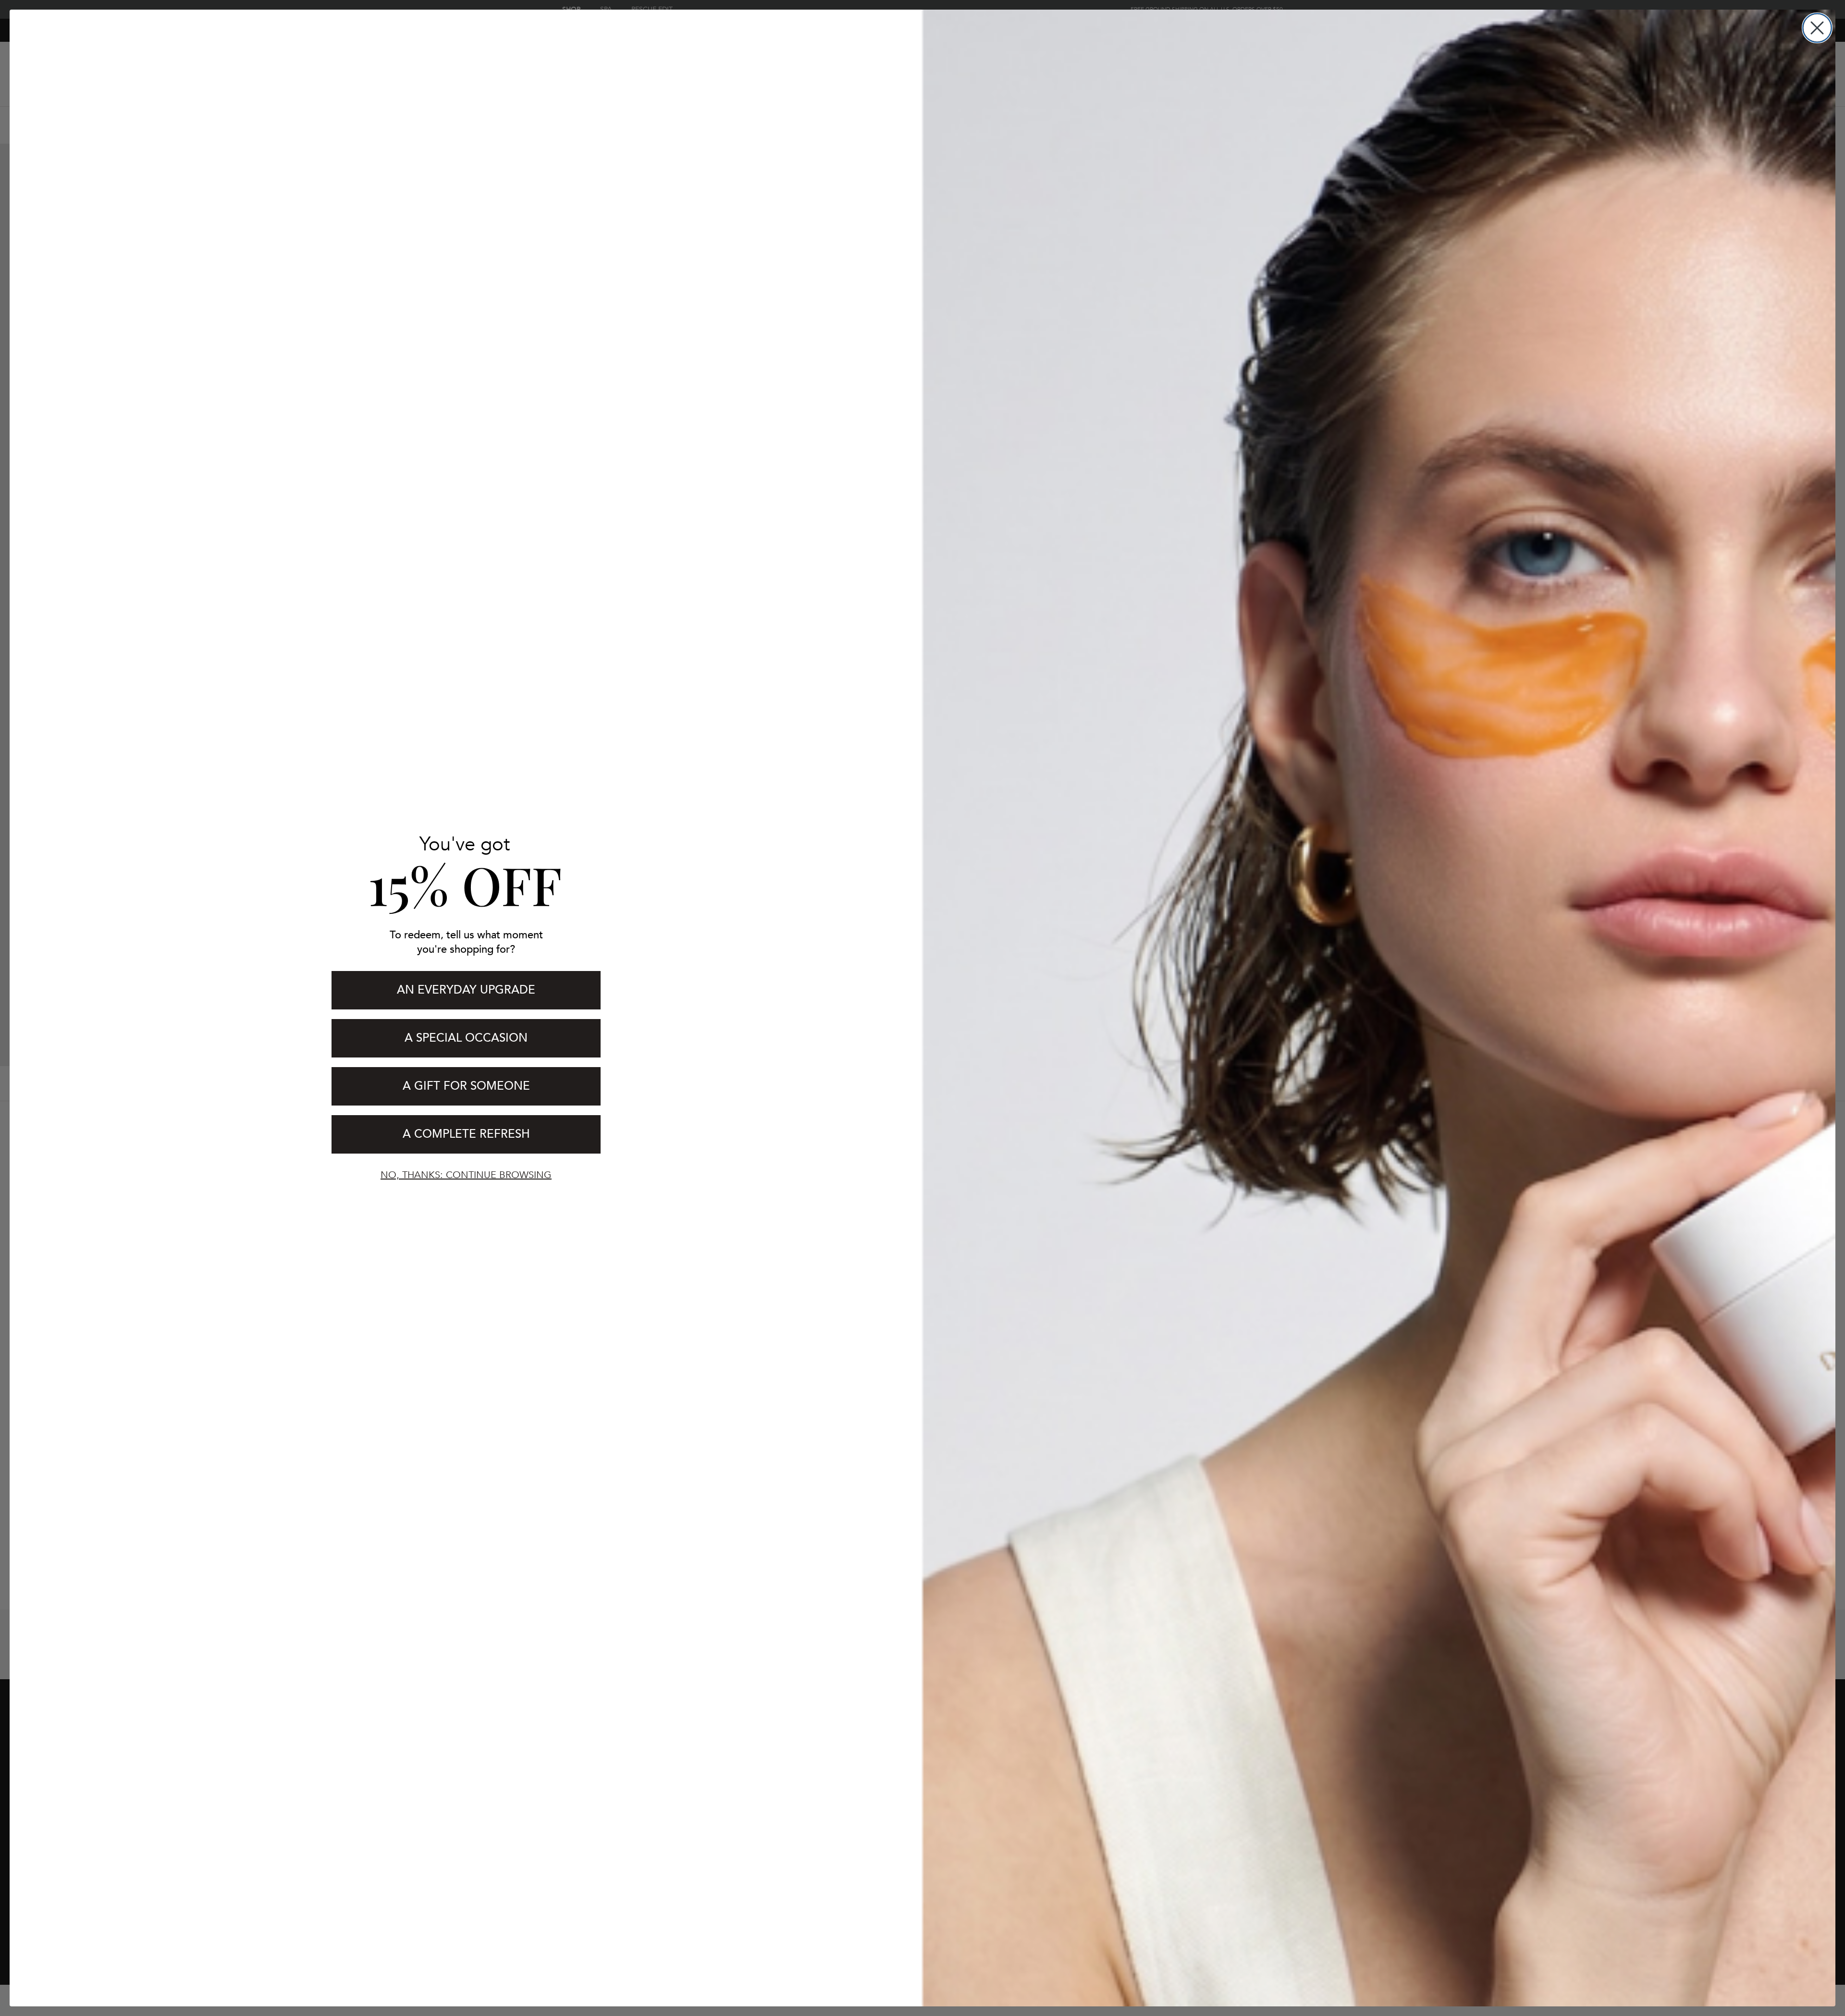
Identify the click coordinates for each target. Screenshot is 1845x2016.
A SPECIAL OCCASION (466, 1038)
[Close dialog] (1817, 28)
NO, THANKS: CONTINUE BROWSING (466, 1175)
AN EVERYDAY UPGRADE (466, 990)
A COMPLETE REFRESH (466, 1134)
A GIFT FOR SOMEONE (466, 1086)
